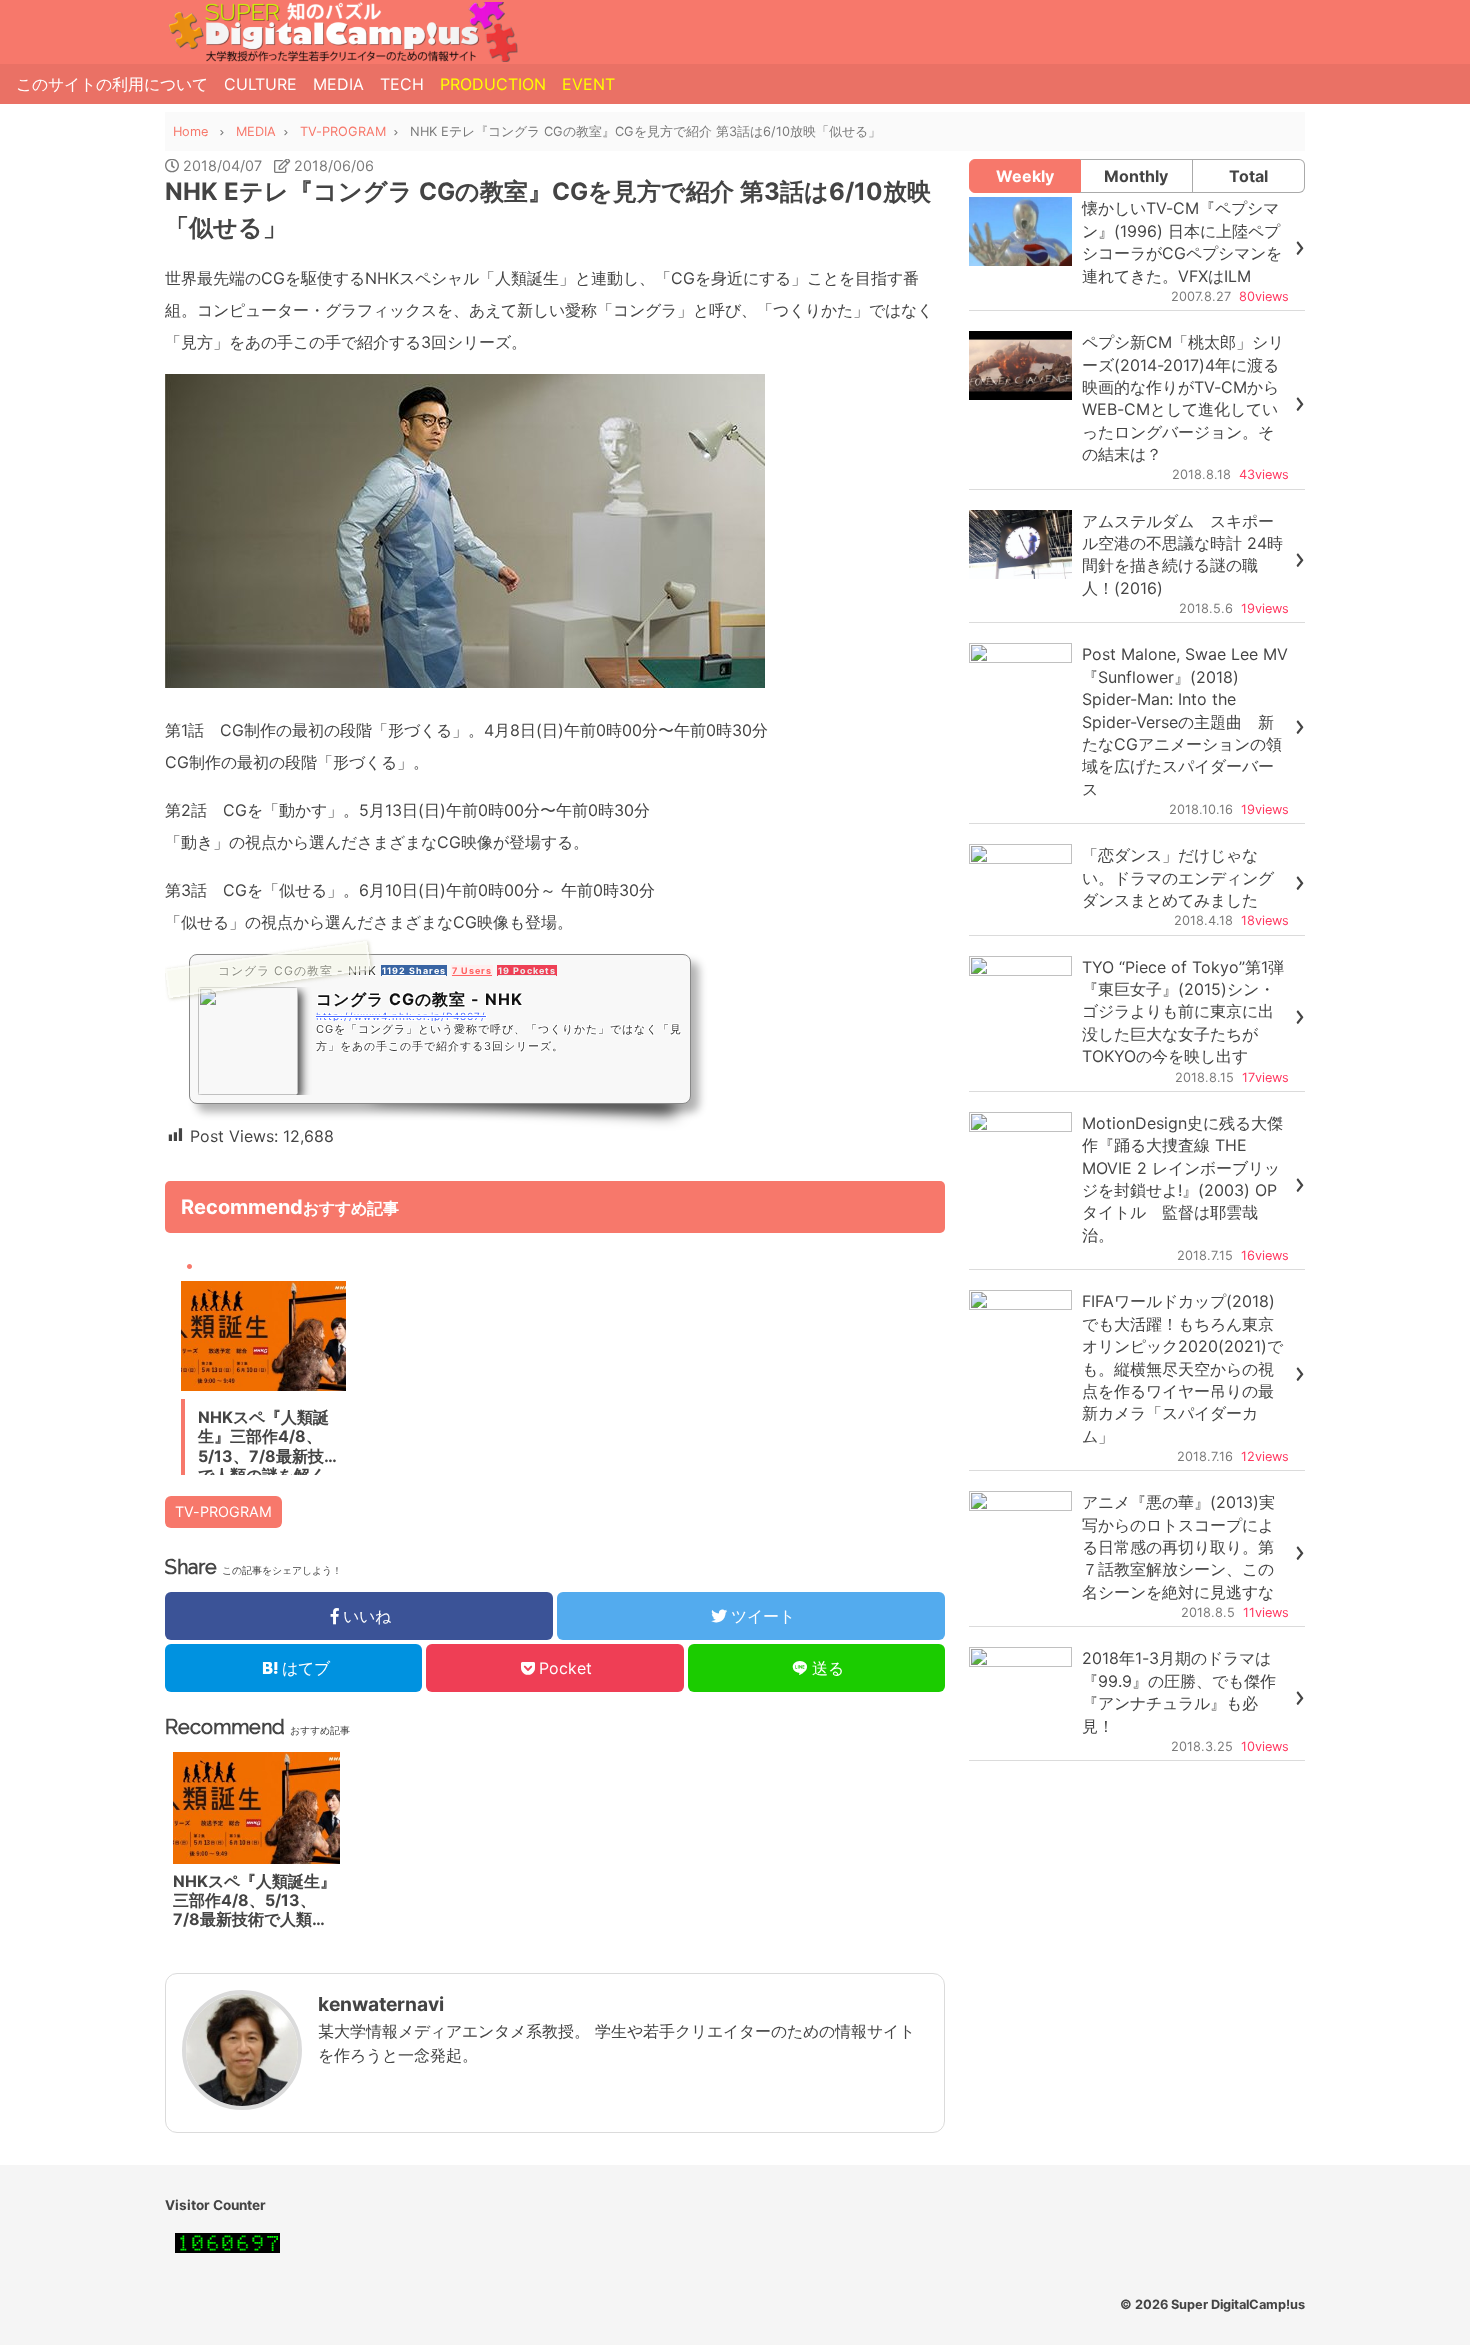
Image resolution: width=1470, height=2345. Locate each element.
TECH (402, 84)
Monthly (1136, 176)
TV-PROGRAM (223, 1511)
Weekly (1025, 176)
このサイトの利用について (112, 84)
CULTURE (260, 84)
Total (1248, 176)
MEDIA (338, 84)
